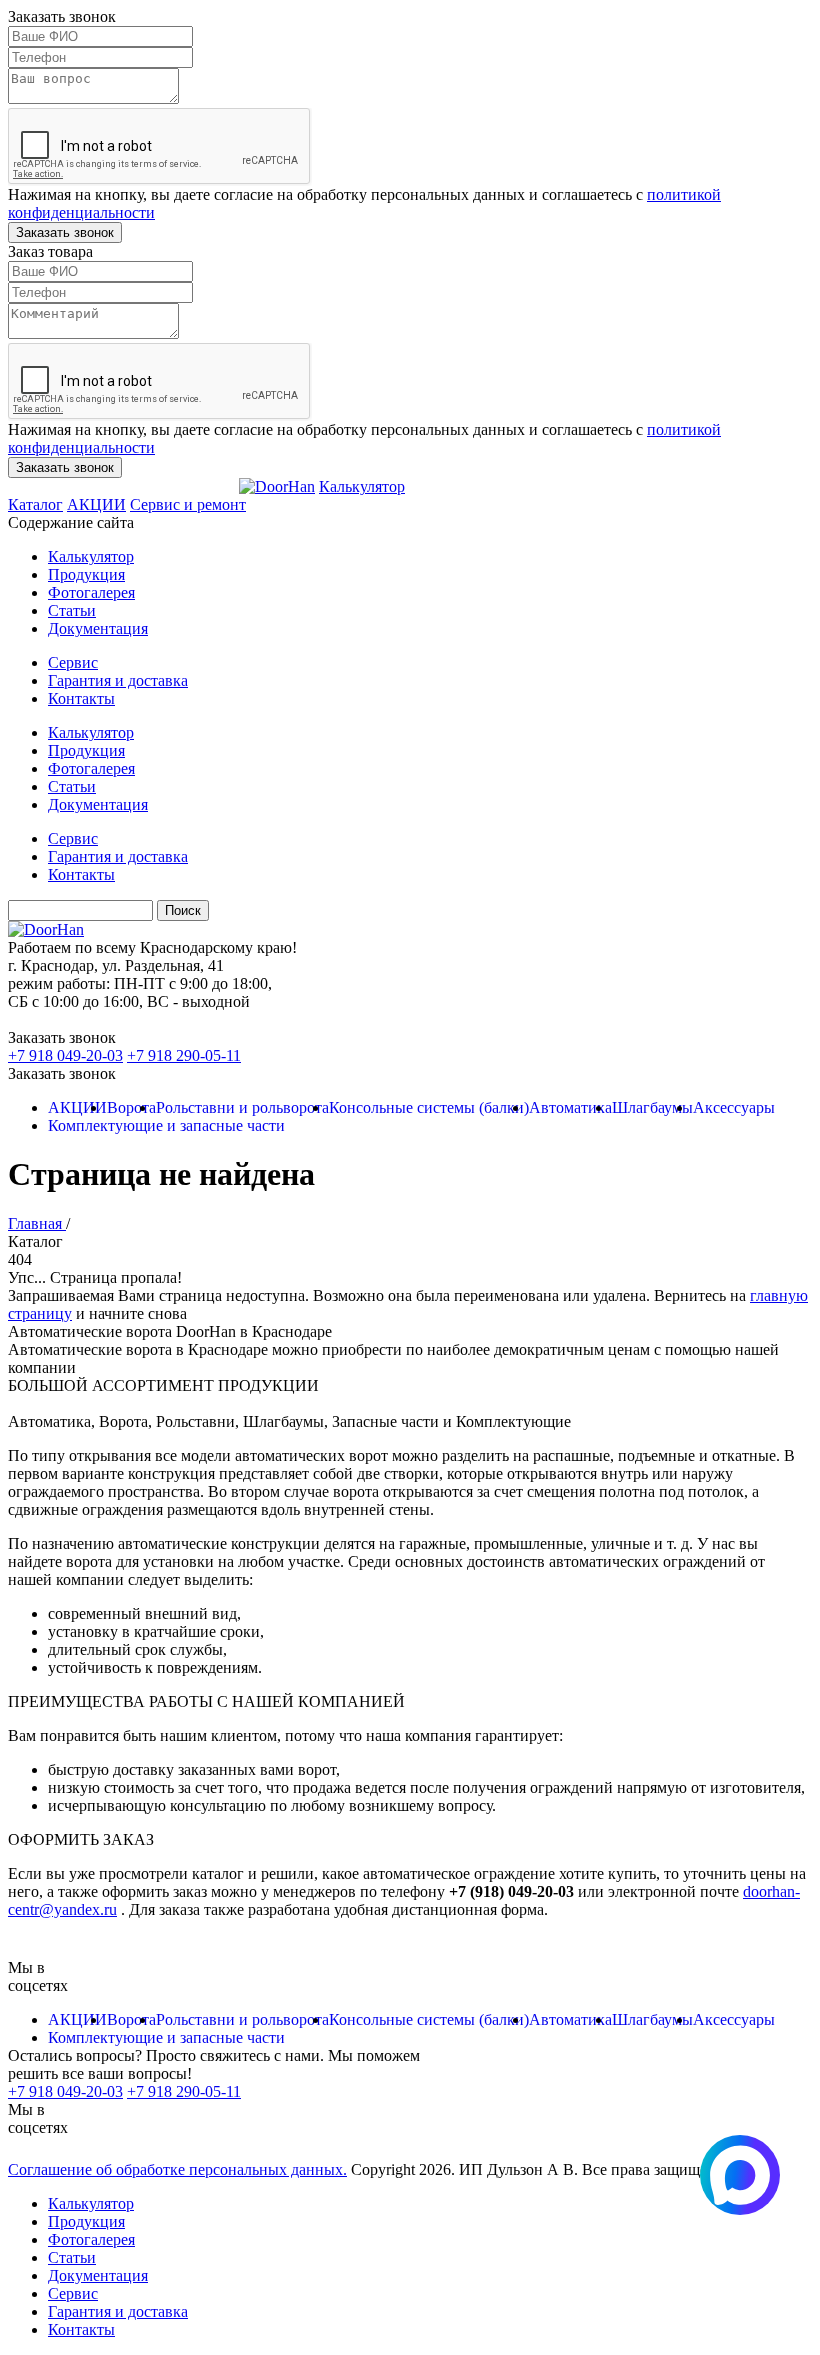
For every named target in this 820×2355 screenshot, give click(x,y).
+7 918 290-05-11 (184, 1055)
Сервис (73, 662)
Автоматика (570, 1107)
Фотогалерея (91, 592)
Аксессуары (734, 1107)
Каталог (35, 504)
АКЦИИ (96, 504)
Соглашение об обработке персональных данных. (177, 2169)
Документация (98, 628)
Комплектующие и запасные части (166, 1125)
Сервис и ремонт (188, 504)
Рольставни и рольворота (242, 1107)
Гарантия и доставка (118, 680)
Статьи (72, 610)
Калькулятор (362, 486)
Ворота (131, 1107)
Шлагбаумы (652, 1107)
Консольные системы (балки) (429, 1107)
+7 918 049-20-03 (65, 1055)
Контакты (81, 698)
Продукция (86, 574)
